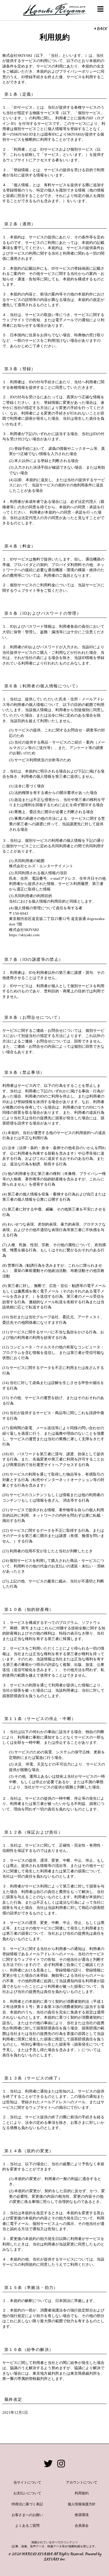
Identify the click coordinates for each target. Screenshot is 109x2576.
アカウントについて (82, 2482)
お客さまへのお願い (27, 2515)
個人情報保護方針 (82, 2504)
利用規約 (82, 2493)
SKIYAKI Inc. (54, 2559)
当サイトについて (27, 2482)
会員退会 (82, 2526)
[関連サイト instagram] (61, 2464)
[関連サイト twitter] (48, 2464)
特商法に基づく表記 (27, 2504)
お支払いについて (27, 2493)
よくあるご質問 (27, 2526)
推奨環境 (82, 2515)
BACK (101, 29)
